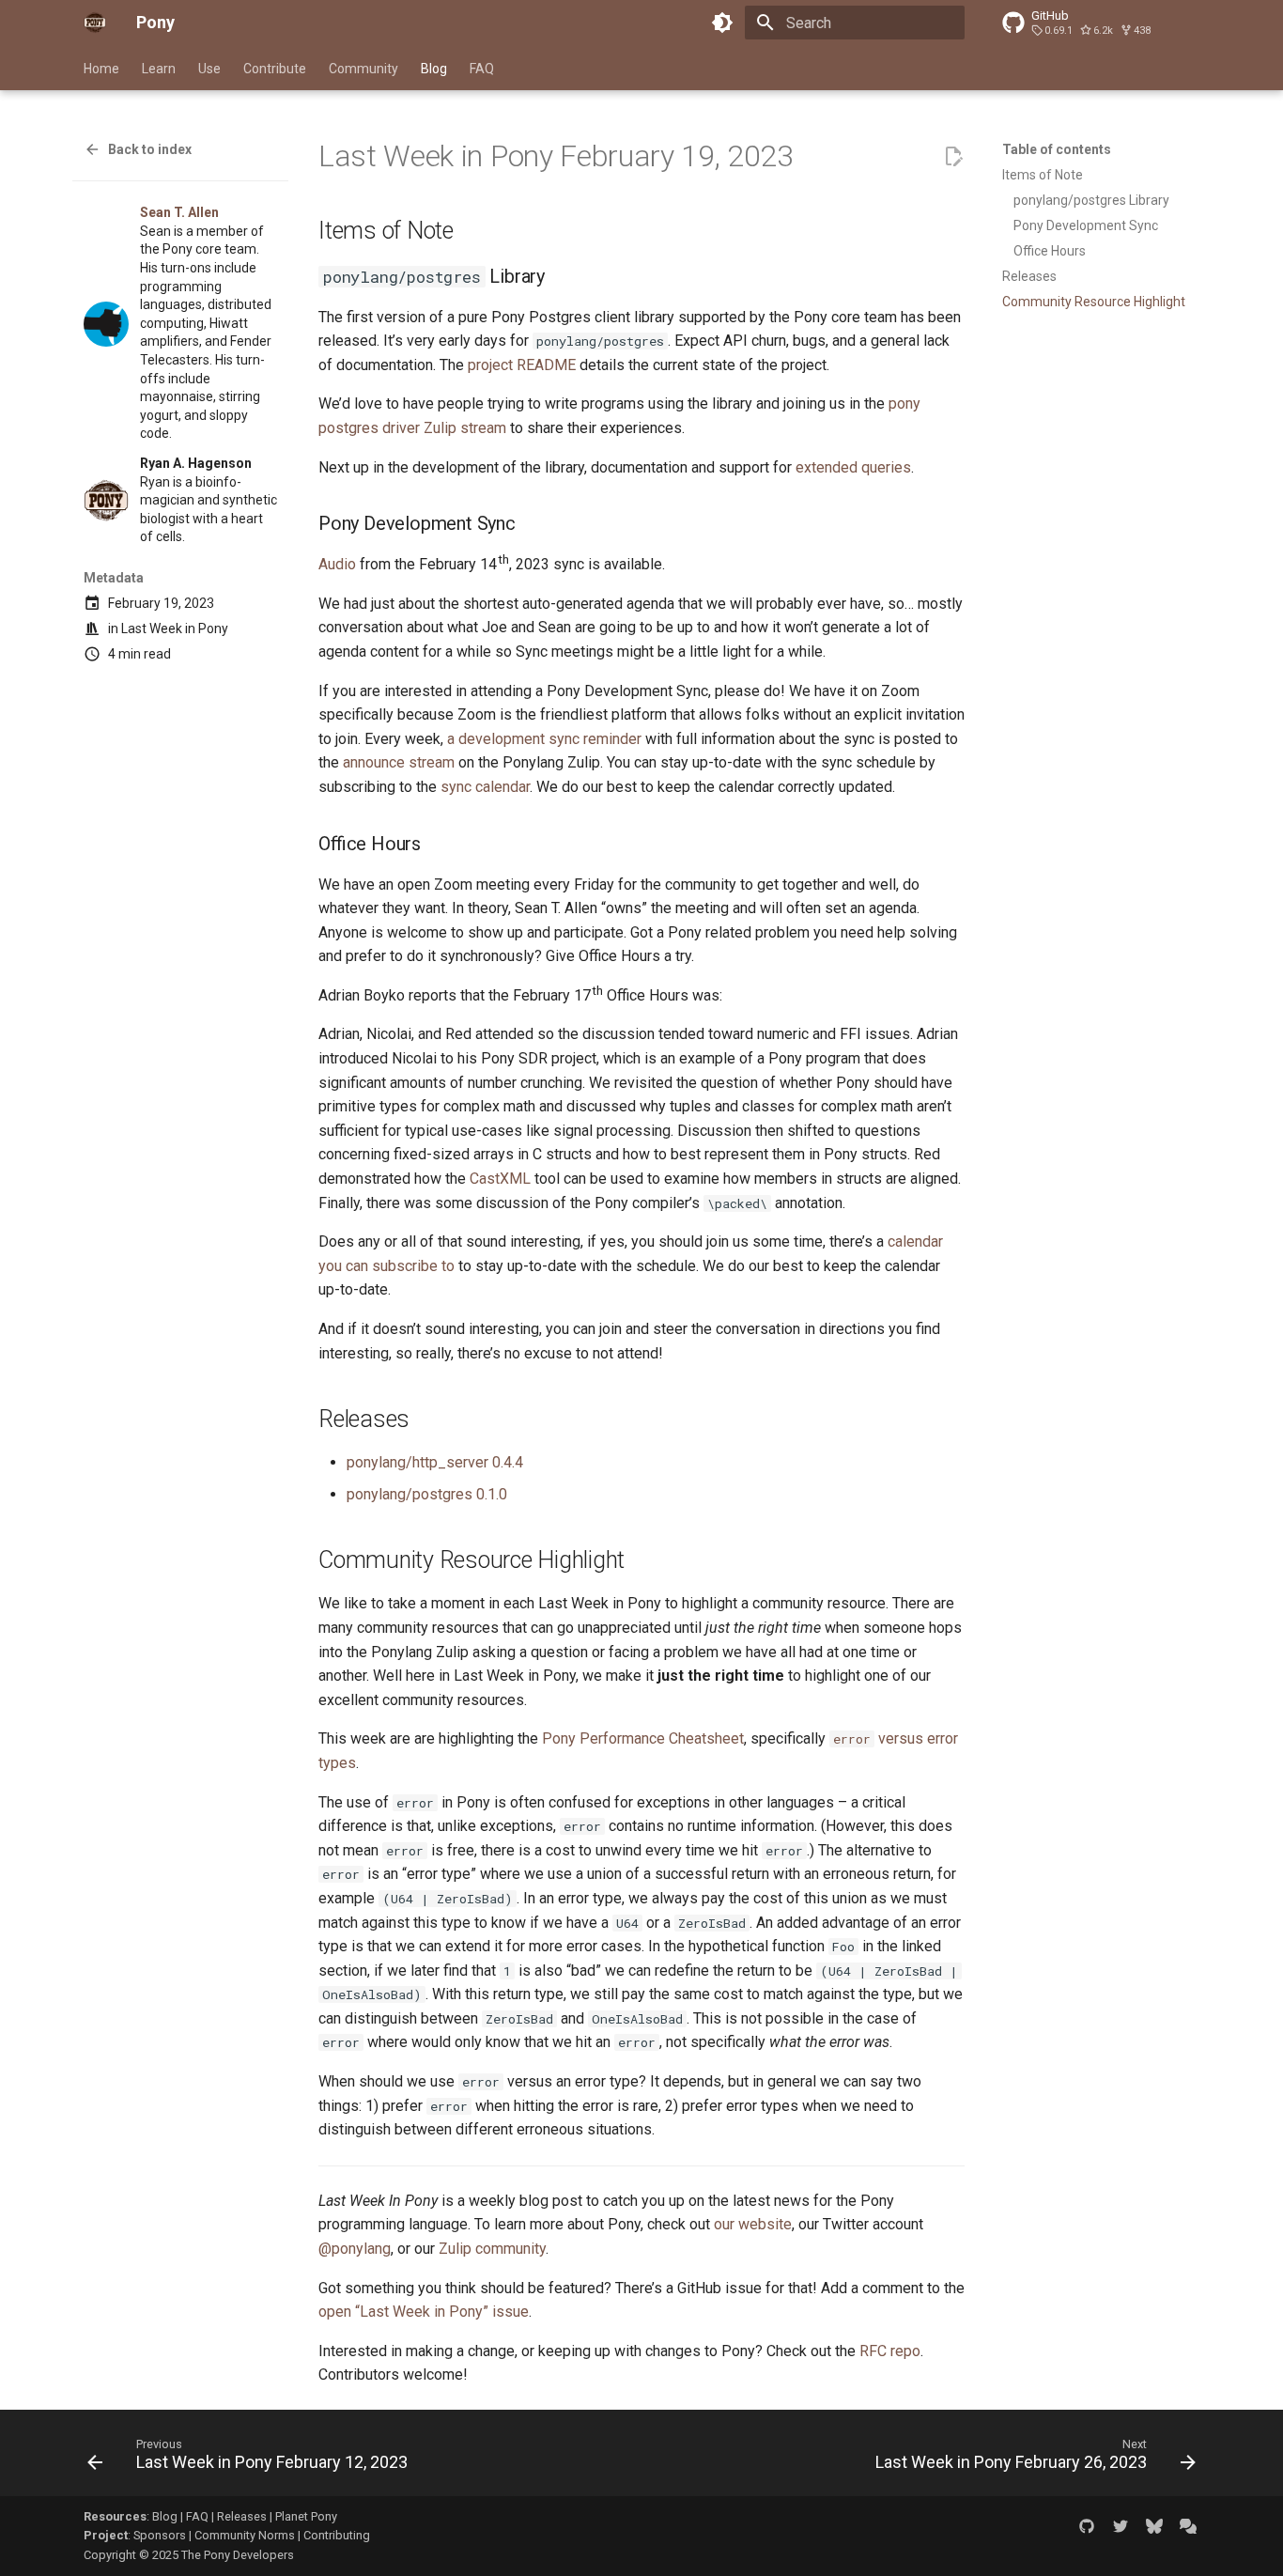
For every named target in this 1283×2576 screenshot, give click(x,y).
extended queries (853, 467)
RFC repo (890, 2351)
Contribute (275, 69)
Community (363, 69)
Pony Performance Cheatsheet (643, 1738)
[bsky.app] (1154, 2526)
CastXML (500, 1179)
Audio (337, 564)
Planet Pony (306, 2516)
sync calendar (485, 787)
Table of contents (1057, 149)
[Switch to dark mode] (722, 23)
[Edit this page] (953, 157)
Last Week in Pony (175, 628)
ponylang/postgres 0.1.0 (427, 1494)
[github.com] (1087, 2526)
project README (522, 365)
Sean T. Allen (179, 212)
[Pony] (95, 23)
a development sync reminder (544, 739)
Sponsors (160, 2535)
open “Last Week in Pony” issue (424, 2312)
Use (209, 69)
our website (753, 2224)
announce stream (399, 762)
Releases (242, 2516)
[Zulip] (1188, 2526)
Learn (159, 69)
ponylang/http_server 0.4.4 (435, 1462)
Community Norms (245, 2535)
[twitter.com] (1121, 2526)
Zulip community (492, 2249)
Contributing (337, 2535)
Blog (434, 69)
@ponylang (355, 2249)
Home (101, 69)
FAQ (482, 69)
